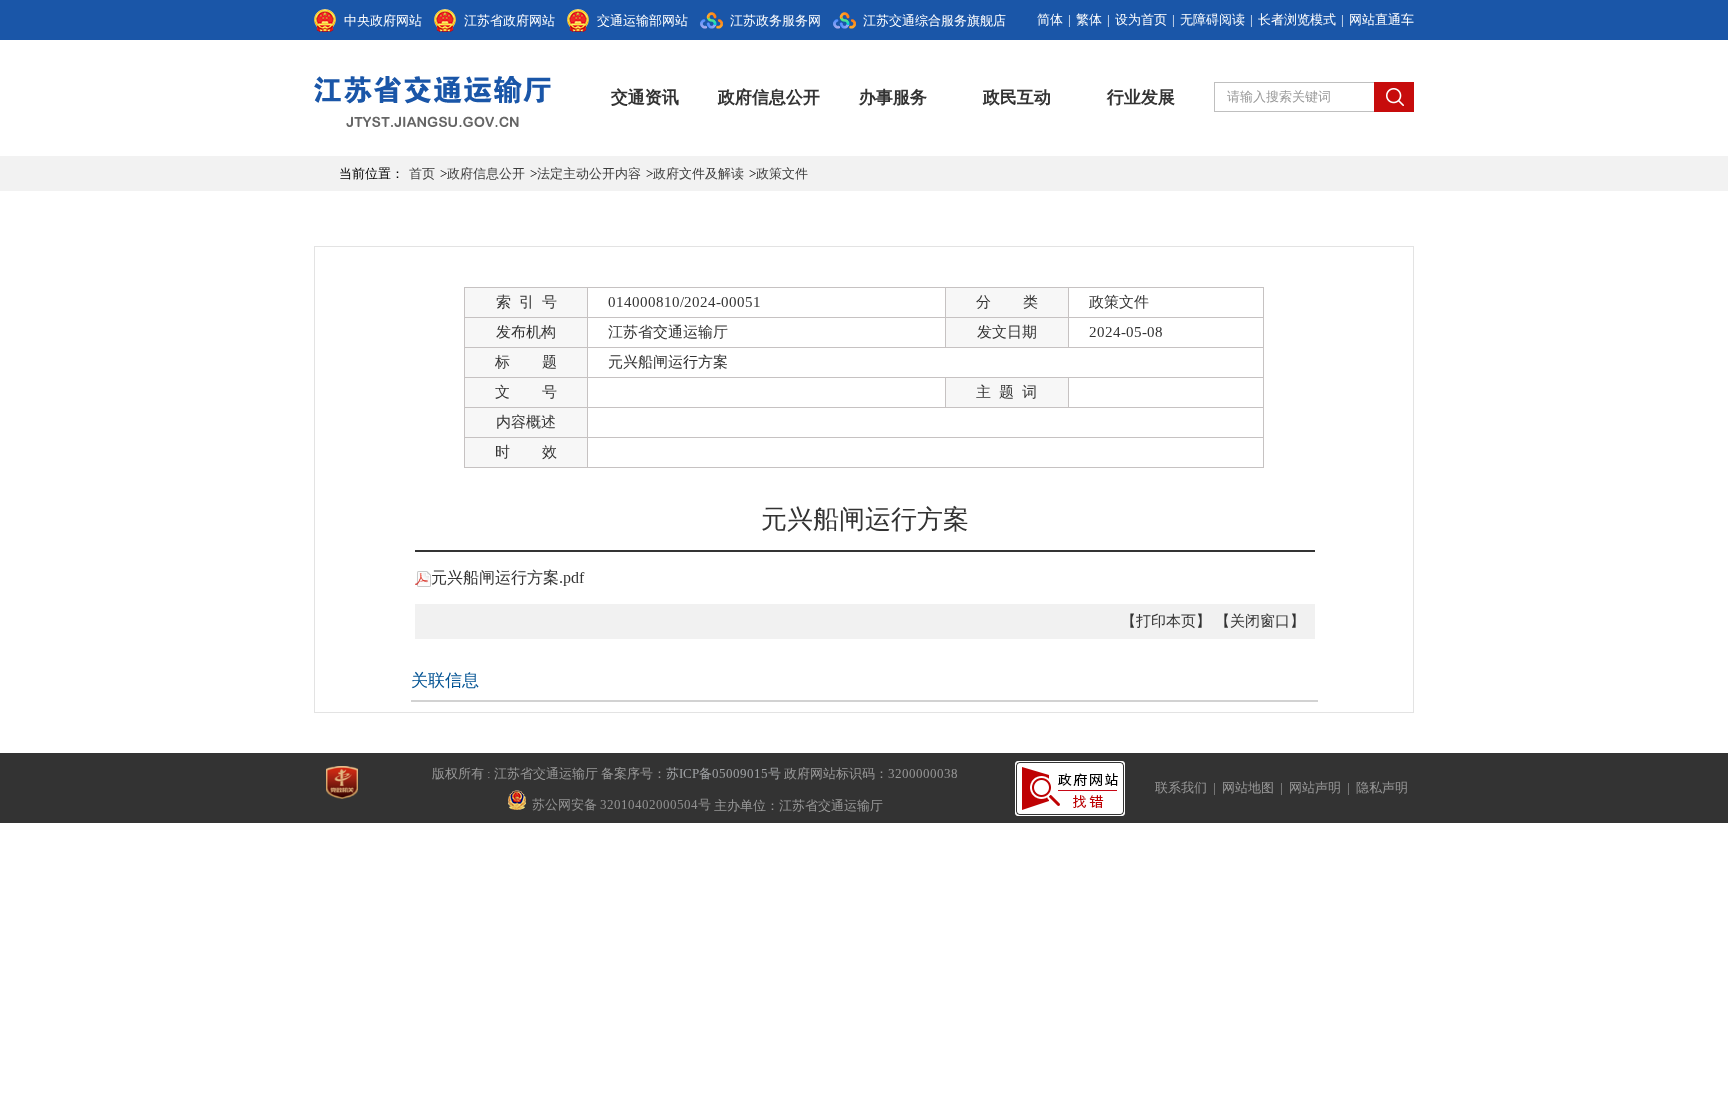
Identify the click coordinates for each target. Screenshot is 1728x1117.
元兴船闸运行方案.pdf (507, 577)
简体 (1050, 19)
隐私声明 (1382, 787)
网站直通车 (1381, 19)
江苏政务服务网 (775, 20)
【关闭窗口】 (1260, 621)
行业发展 (1141, 97)
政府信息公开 (769, 97)
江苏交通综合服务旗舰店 (934, 20)
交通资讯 (645, 97)
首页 (422, 173)
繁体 (1089, 19)
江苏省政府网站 (509, 20)
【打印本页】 (1166, 621)
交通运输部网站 (642, 20)
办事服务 (893, 97)
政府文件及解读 (698, 173)
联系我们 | (1188, 787)
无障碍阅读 (1212, 19)
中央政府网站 (383, 20)
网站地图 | (1255, 787)
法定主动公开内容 (589, 173)
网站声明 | (1322, 787)
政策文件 (782, 173)
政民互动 (1017, 97)
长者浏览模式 (1297, 19)
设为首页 (1141, 19)
